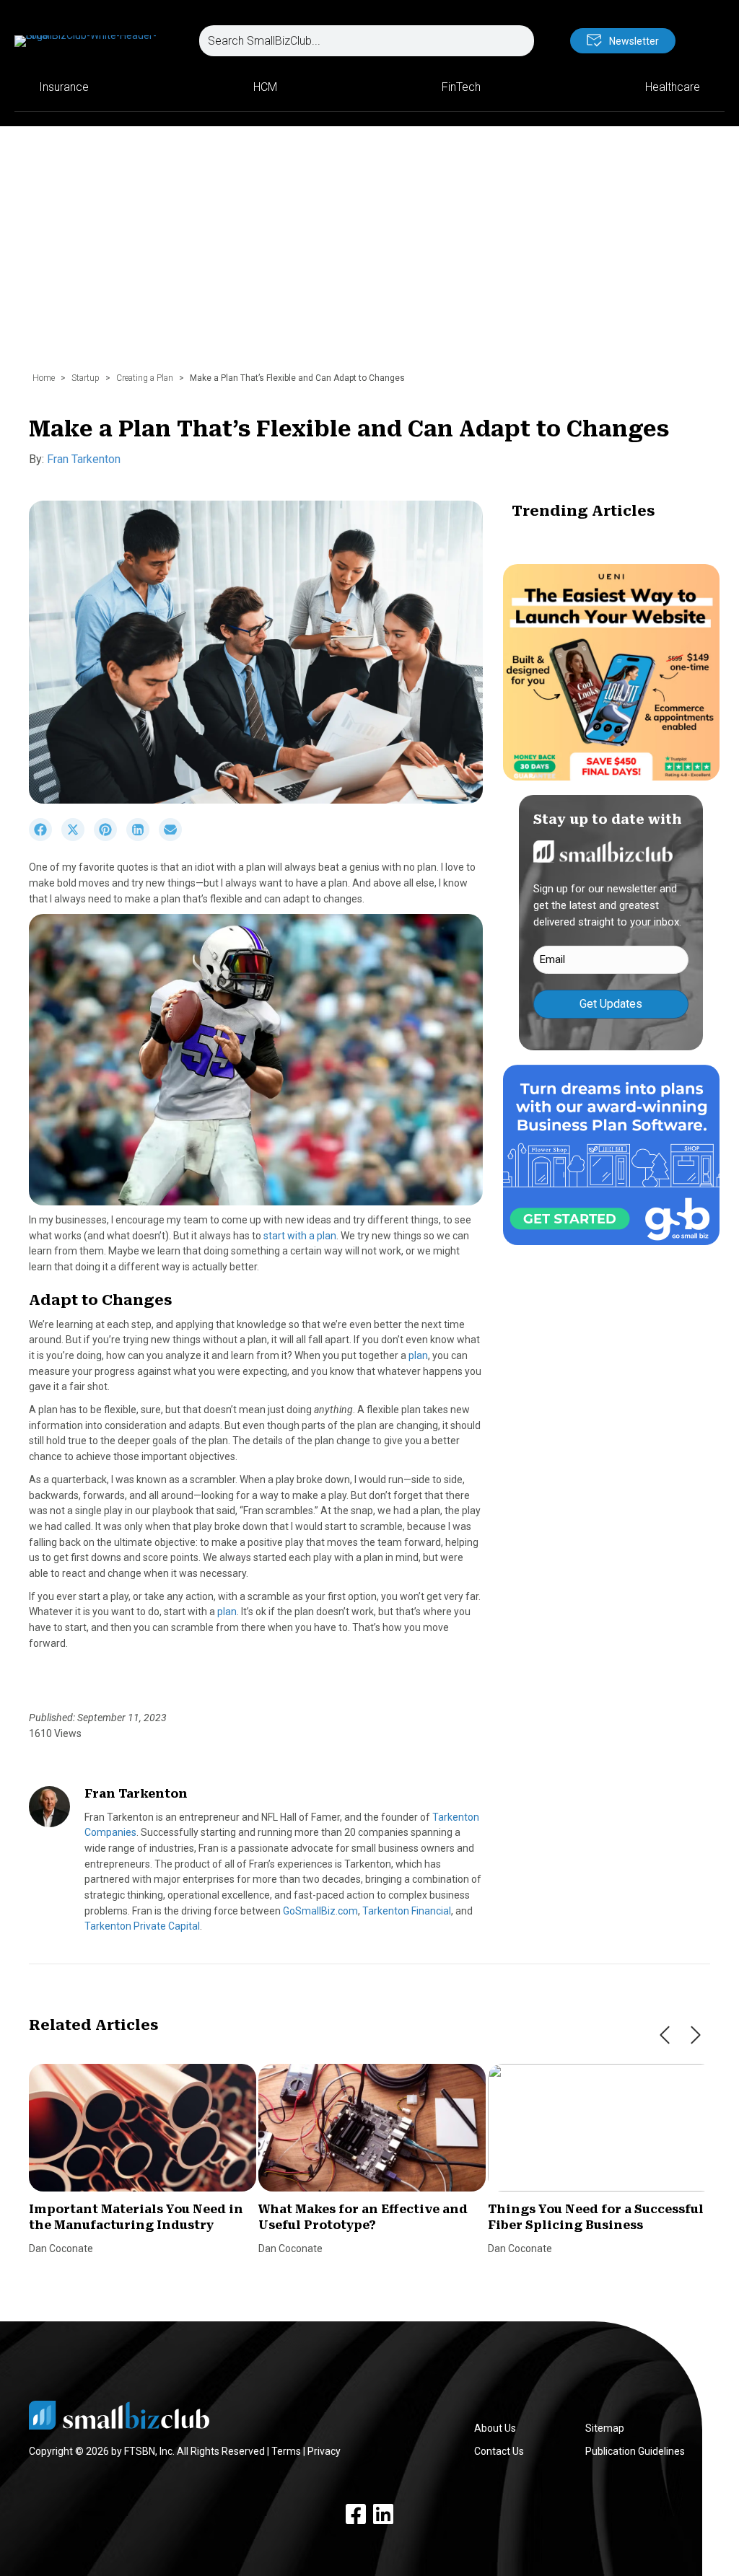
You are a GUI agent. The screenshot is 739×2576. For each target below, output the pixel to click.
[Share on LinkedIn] (143, 838)
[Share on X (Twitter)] (78, 838)
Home (44, 378)
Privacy (324, 2451)
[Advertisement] (369, 256)
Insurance (64, 87)
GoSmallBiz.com (320, 1911)
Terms (286, 2451)
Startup (86, 378)
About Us (495, 2428)
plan (418, 1355)
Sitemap (605, 2428)
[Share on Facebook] (45, 838)
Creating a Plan (145, 378)
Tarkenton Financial (407, 1911)
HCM (265, 87)
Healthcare (673, 87)
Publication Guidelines (635, 2451)
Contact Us (499, 2451)
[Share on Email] (174, 838)
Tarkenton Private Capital (142, 1926)
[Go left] (665, 2035)
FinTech (461, 87)
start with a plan (300, 1236)
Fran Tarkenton (84, 459)
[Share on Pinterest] (110, 838)
